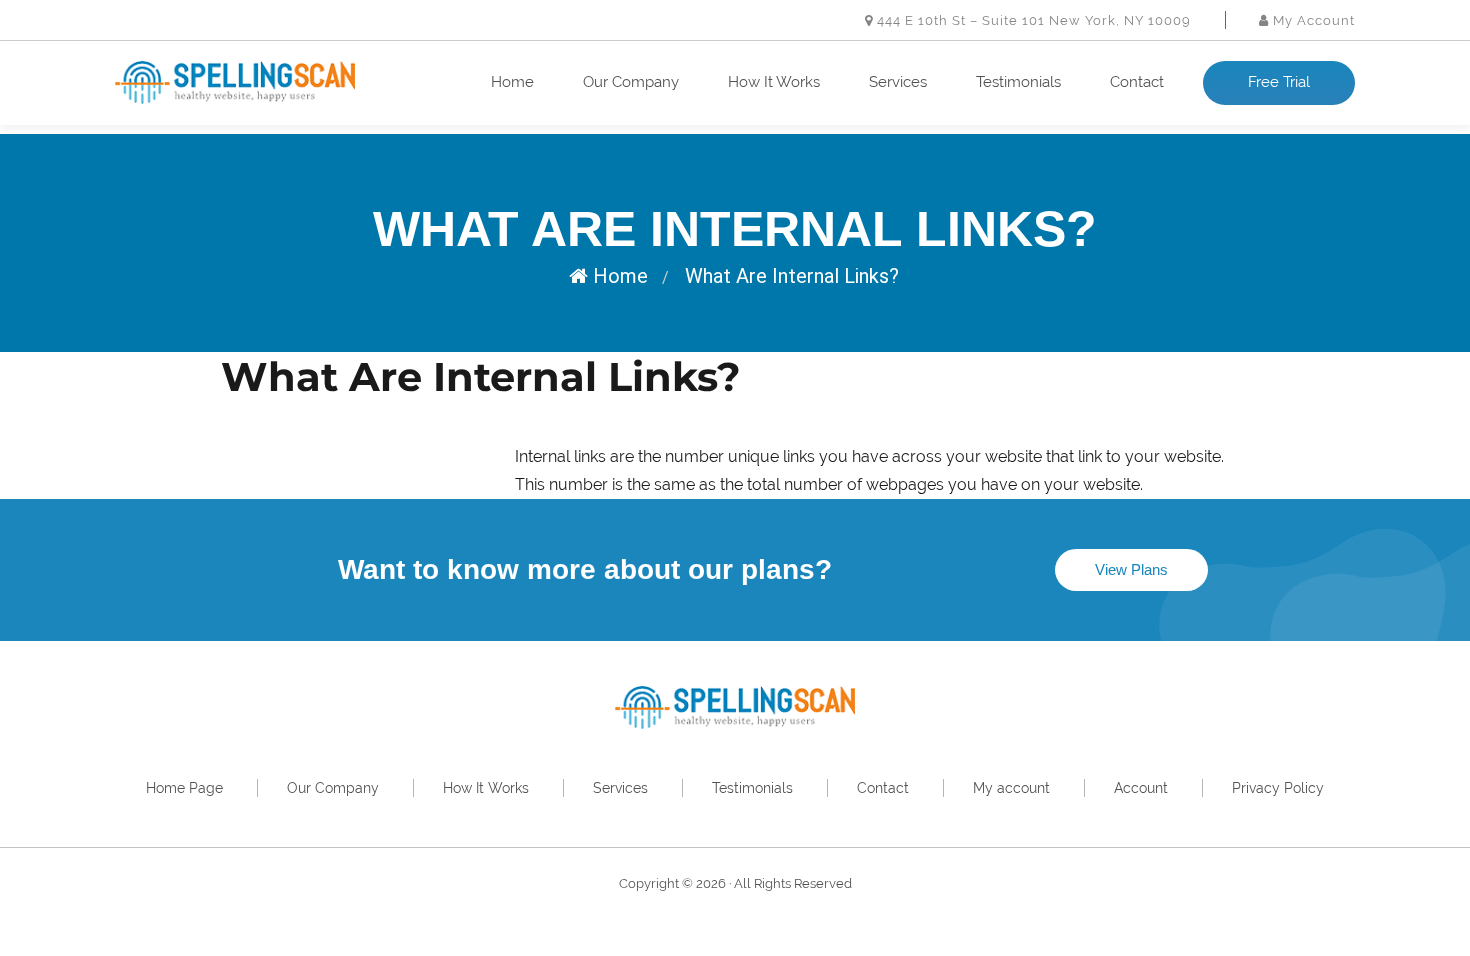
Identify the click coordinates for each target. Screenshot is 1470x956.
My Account (1312, 20)
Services (898, 82)
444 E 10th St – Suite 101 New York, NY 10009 (1032, 20)
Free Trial (1279, 82)
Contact (1137, 82)
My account (1011, 788)
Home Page (184, 788)
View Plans (1131, 569)
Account (1141, 788)
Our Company (631, 82)
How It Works (774, 82)
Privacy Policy (1278, 788)
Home (512, 82)
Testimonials (1018, 82)
